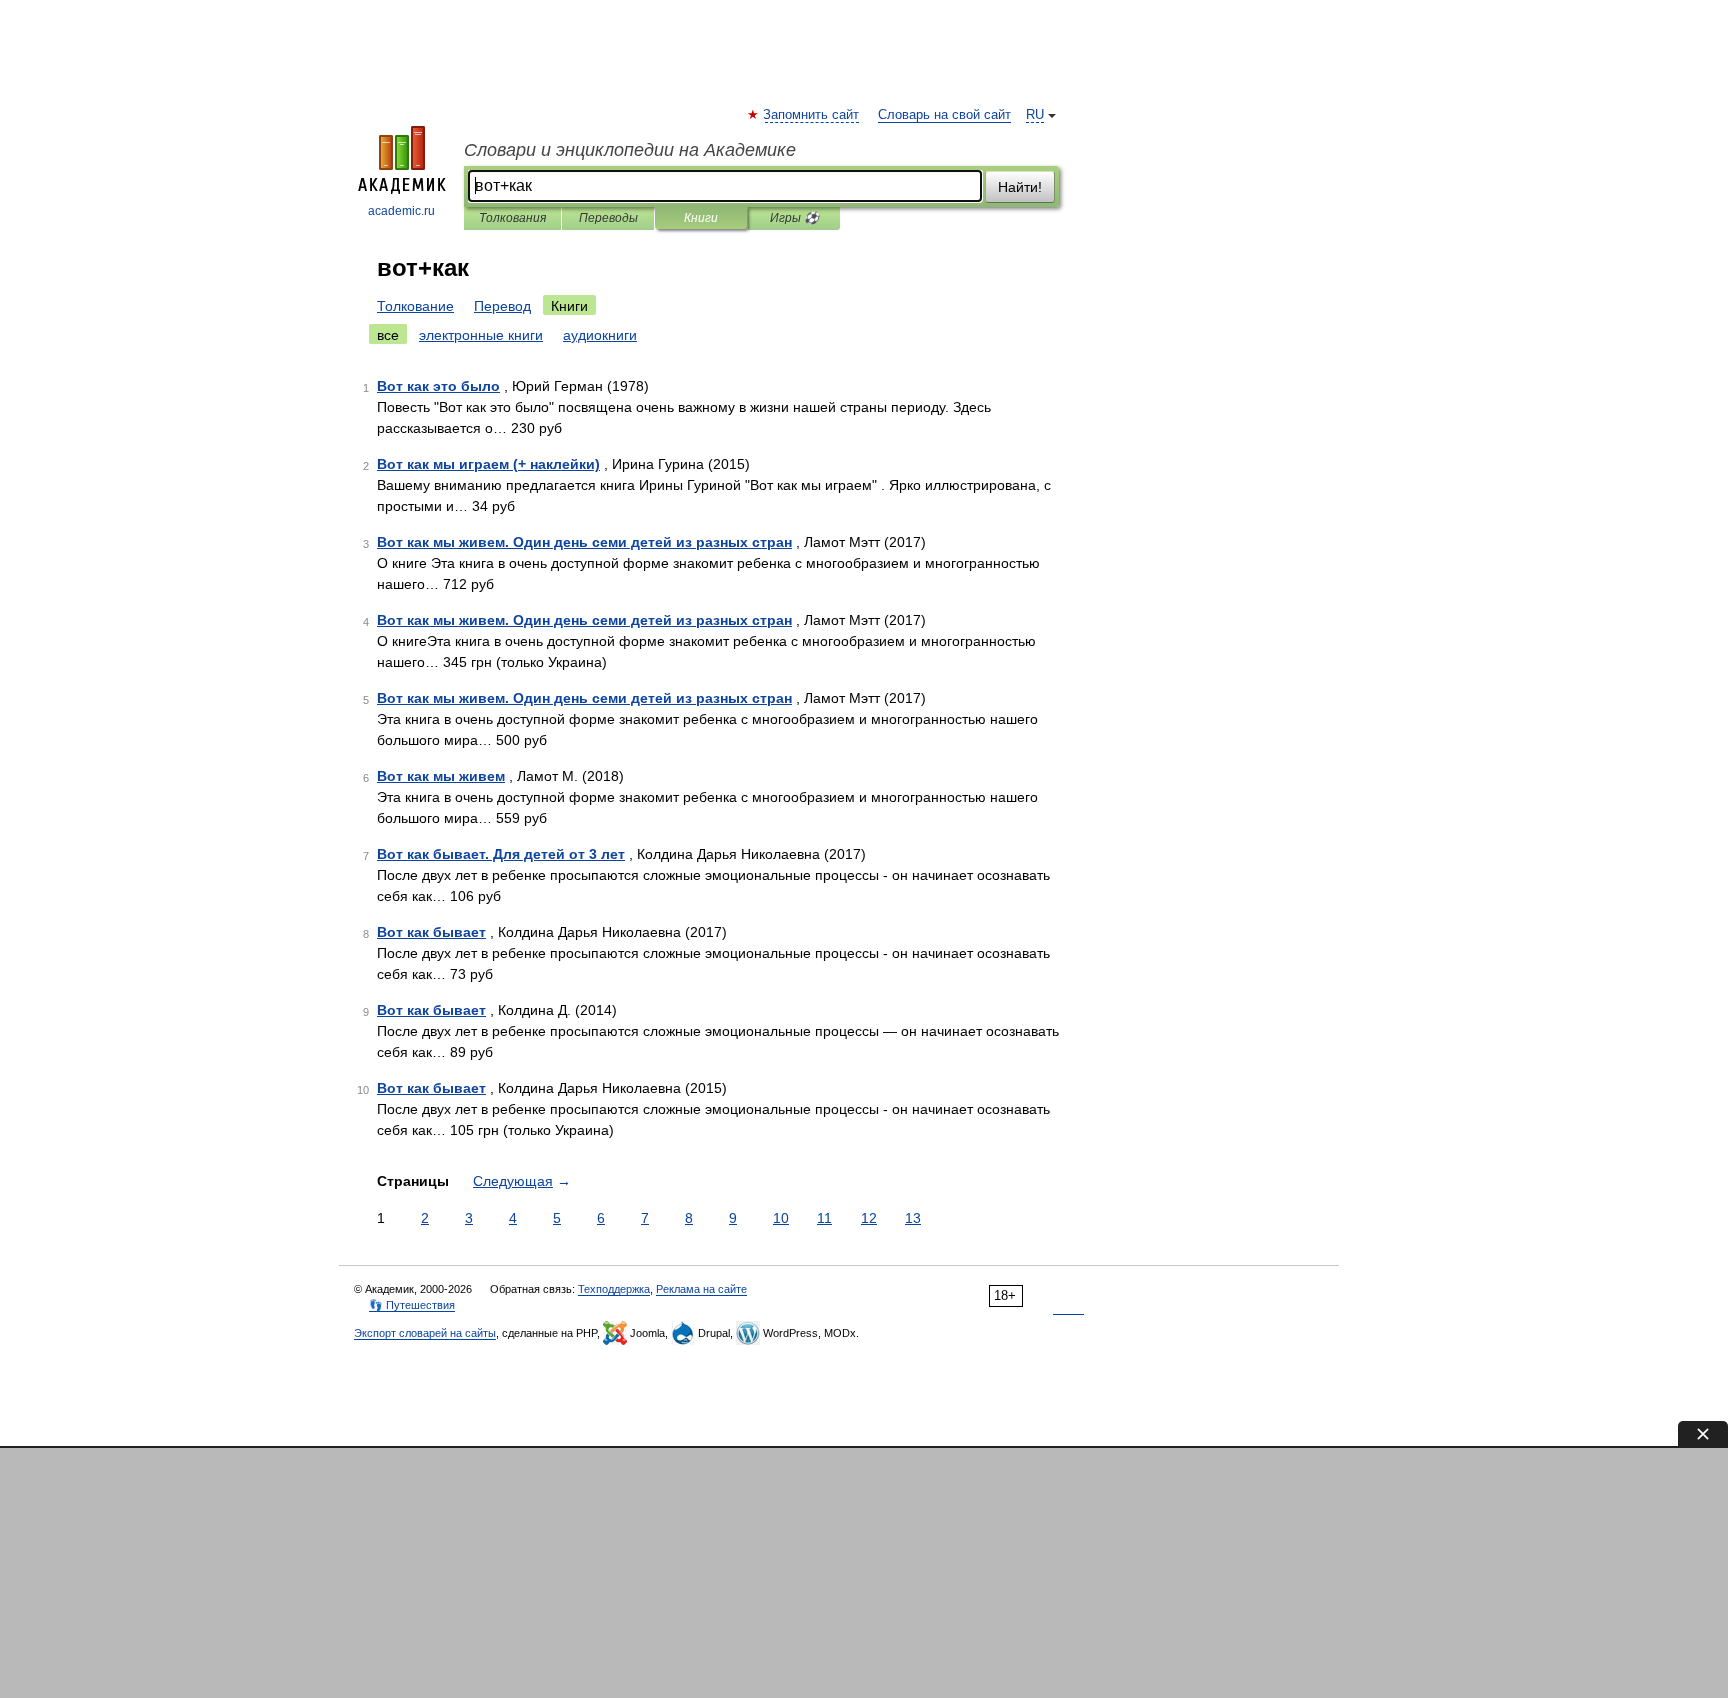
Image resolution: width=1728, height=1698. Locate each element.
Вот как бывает (431, 932)
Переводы (608, 218)
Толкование (415, 306)
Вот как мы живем (441, 776)
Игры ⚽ (794, 218)
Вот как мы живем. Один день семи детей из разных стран (584, 542)
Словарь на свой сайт (944, 115)
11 (824, 1218)
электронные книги (481, 335)
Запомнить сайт (812, 115)
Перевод (502, 306)
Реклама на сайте (701, 1289)
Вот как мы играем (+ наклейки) (488, 464)
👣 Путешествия (412, 1305)
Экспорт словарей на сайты (425, 1333)
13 (913, 1218)
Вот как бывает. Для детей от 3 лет (501, 854)
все (388, 335)
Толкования (512, 218)
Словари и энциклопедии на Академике (630, 150)
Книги (701, 218)
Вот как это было (438, 386)
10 (781, 1218)
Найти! (1020, 187)
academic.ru (401, 211)
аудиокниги (600, 335)
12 (869, 1218)
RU (1035, 115)
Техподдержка (614, 1289)
